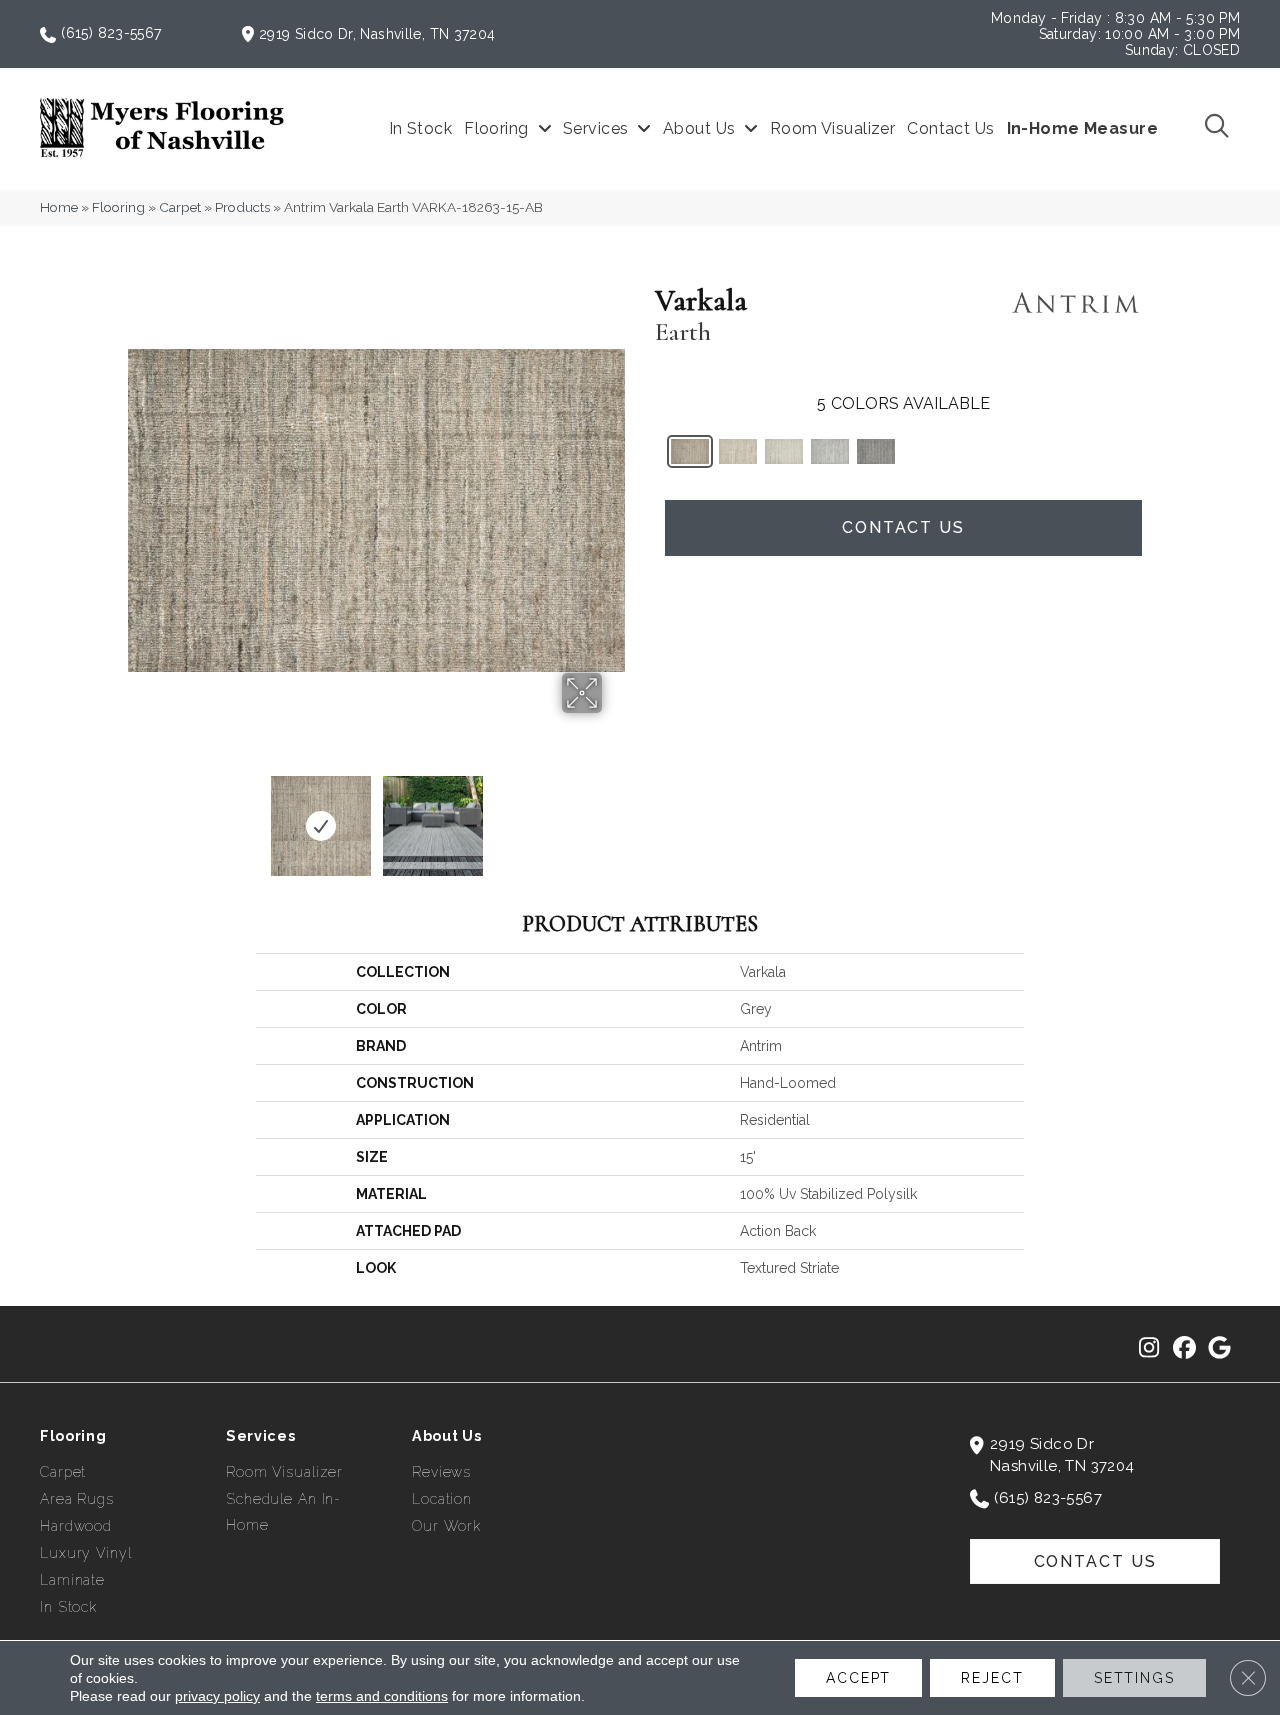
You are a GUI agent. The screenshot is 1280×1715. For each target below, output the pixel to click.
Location (442, 1499)
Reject (992, 1678)
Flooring (118, 207)
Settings (1134, 1678)
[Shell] (738, 451)
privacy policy (217, 1696)
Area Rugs (77, 1499)
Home (59, 207)
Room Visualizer (284, 1472)
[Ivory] (784, 451)
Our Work (446, 1526)
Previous (138, 816)
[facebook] (1184, 1349)
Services (261, 1436)
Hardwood (76, 1526)
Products (242, 207)
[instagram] (1149, 1349)
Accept (858, 1678)
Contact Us (903, 527)
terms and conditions (382, 1696)
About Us (447, 1436)
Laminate (72, 1580)
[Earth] (690, 451)
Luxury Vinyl (86, 1553)
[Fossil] (830, 451)
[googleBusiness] (1219, 1349)
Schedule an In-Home (283, 1512)
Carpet (180, 207)
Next (615, 816)
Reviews (441, 1472)
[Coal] (876, 451)
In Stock (68, 1607)
